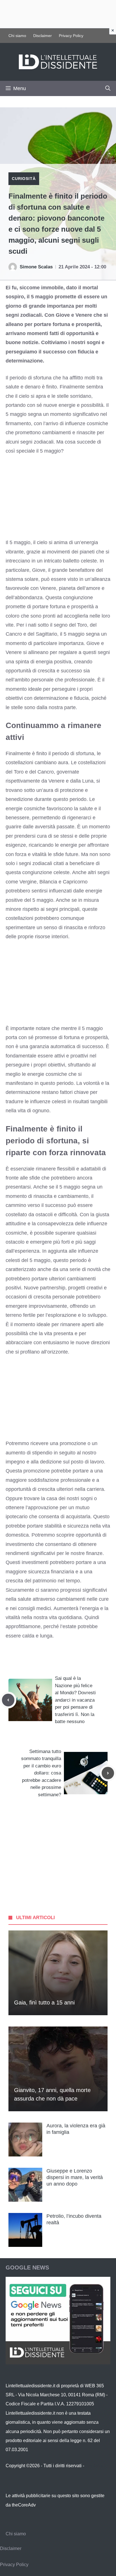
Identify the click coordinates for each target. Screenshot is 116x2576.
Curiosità (24, 179)
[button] (108, 88)
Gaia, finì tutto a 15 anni (44, 2002)
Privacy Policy (71, 36)
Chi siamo (17, 36)
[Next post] (108, 1773)
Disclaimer (43, 36)
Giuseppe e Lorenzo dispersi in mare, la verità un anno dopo (75, 2178)
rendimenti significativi (30, 1553)
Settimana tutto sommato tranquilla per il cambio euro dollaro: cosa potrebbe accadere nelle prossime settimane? (41, 1773)
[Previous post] (8, 1700)
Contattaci (95, 2466)
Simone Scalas (36, 267)
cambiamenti (71, 1599)
